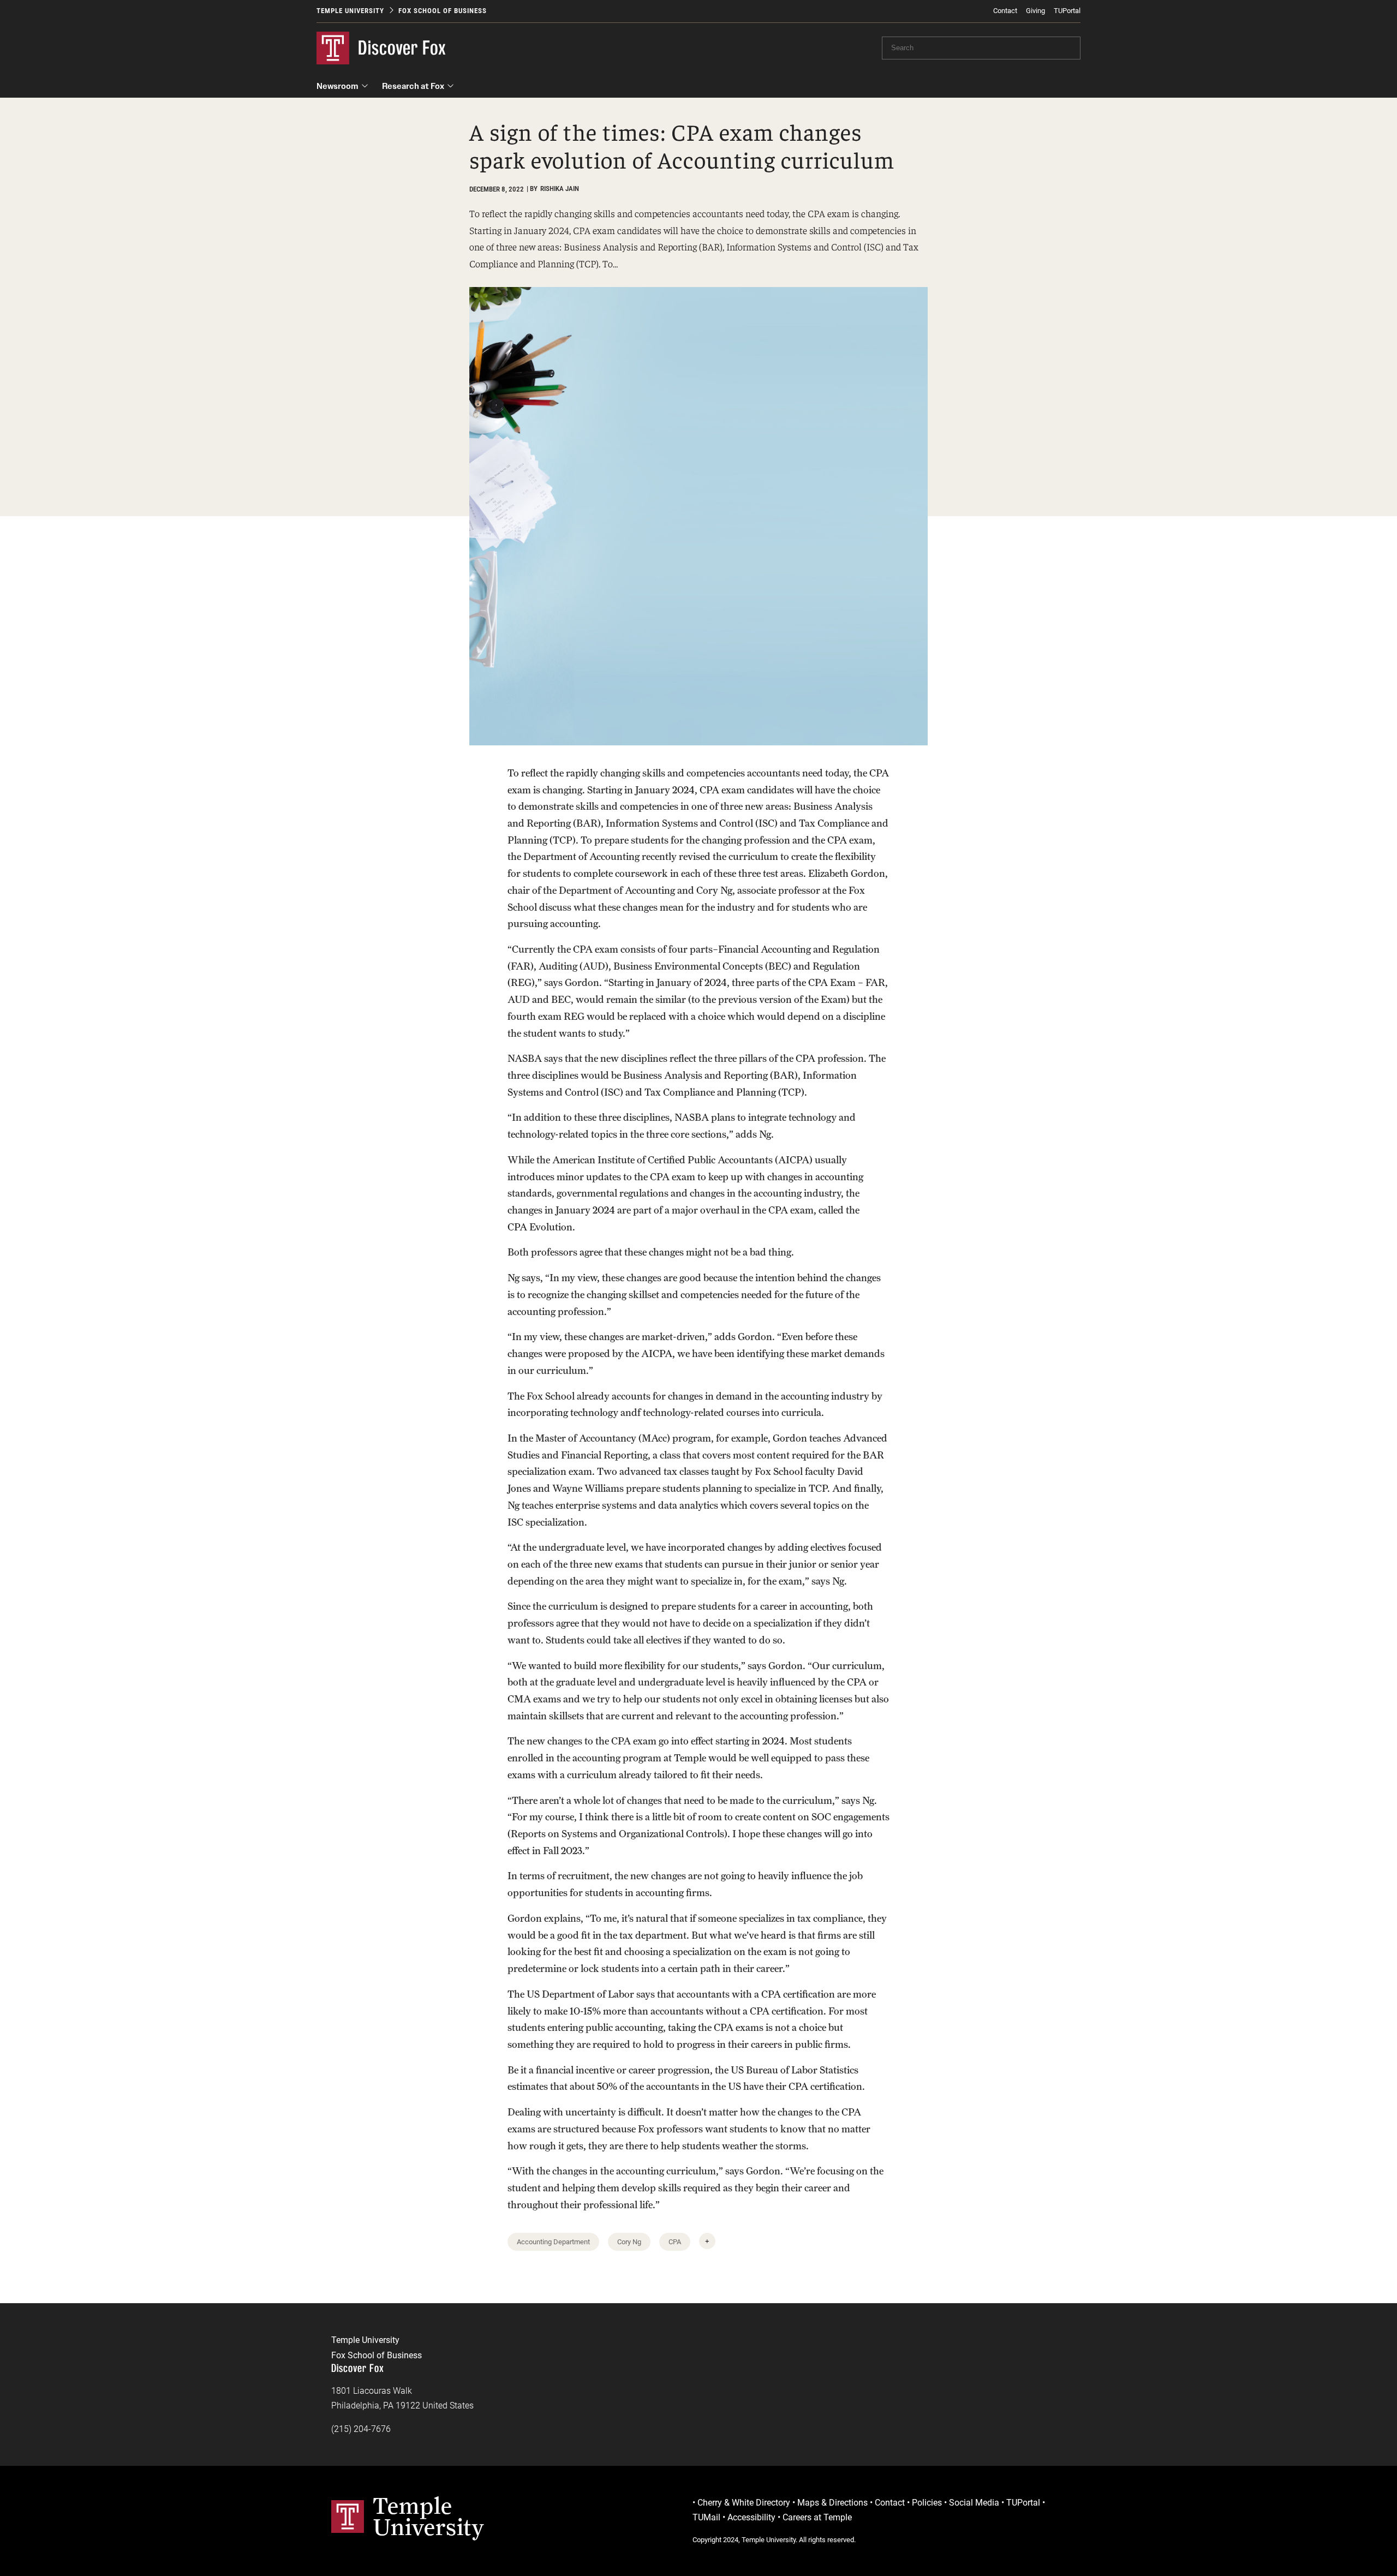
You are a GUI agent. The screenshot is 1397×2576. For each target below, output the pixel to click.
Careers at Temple (817, 2517)
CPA (675, 2242)
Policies (927, 2503)
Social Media (974, 2503)
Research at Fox (413, 86)
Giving (1035, 11)
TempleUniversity (429, 2516)
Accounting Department (553, 2242)
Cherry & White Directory (744, 2503)
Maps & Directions (832, 2503)
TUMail (706, 2517)
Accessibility (751, 2517)
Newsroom (338, 86)
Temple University (350, 11)
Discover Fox (402, 48)
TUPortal (1067, 11)
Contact (1005, 11)
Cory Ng (629, 2242)
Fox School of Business (443, 11)
